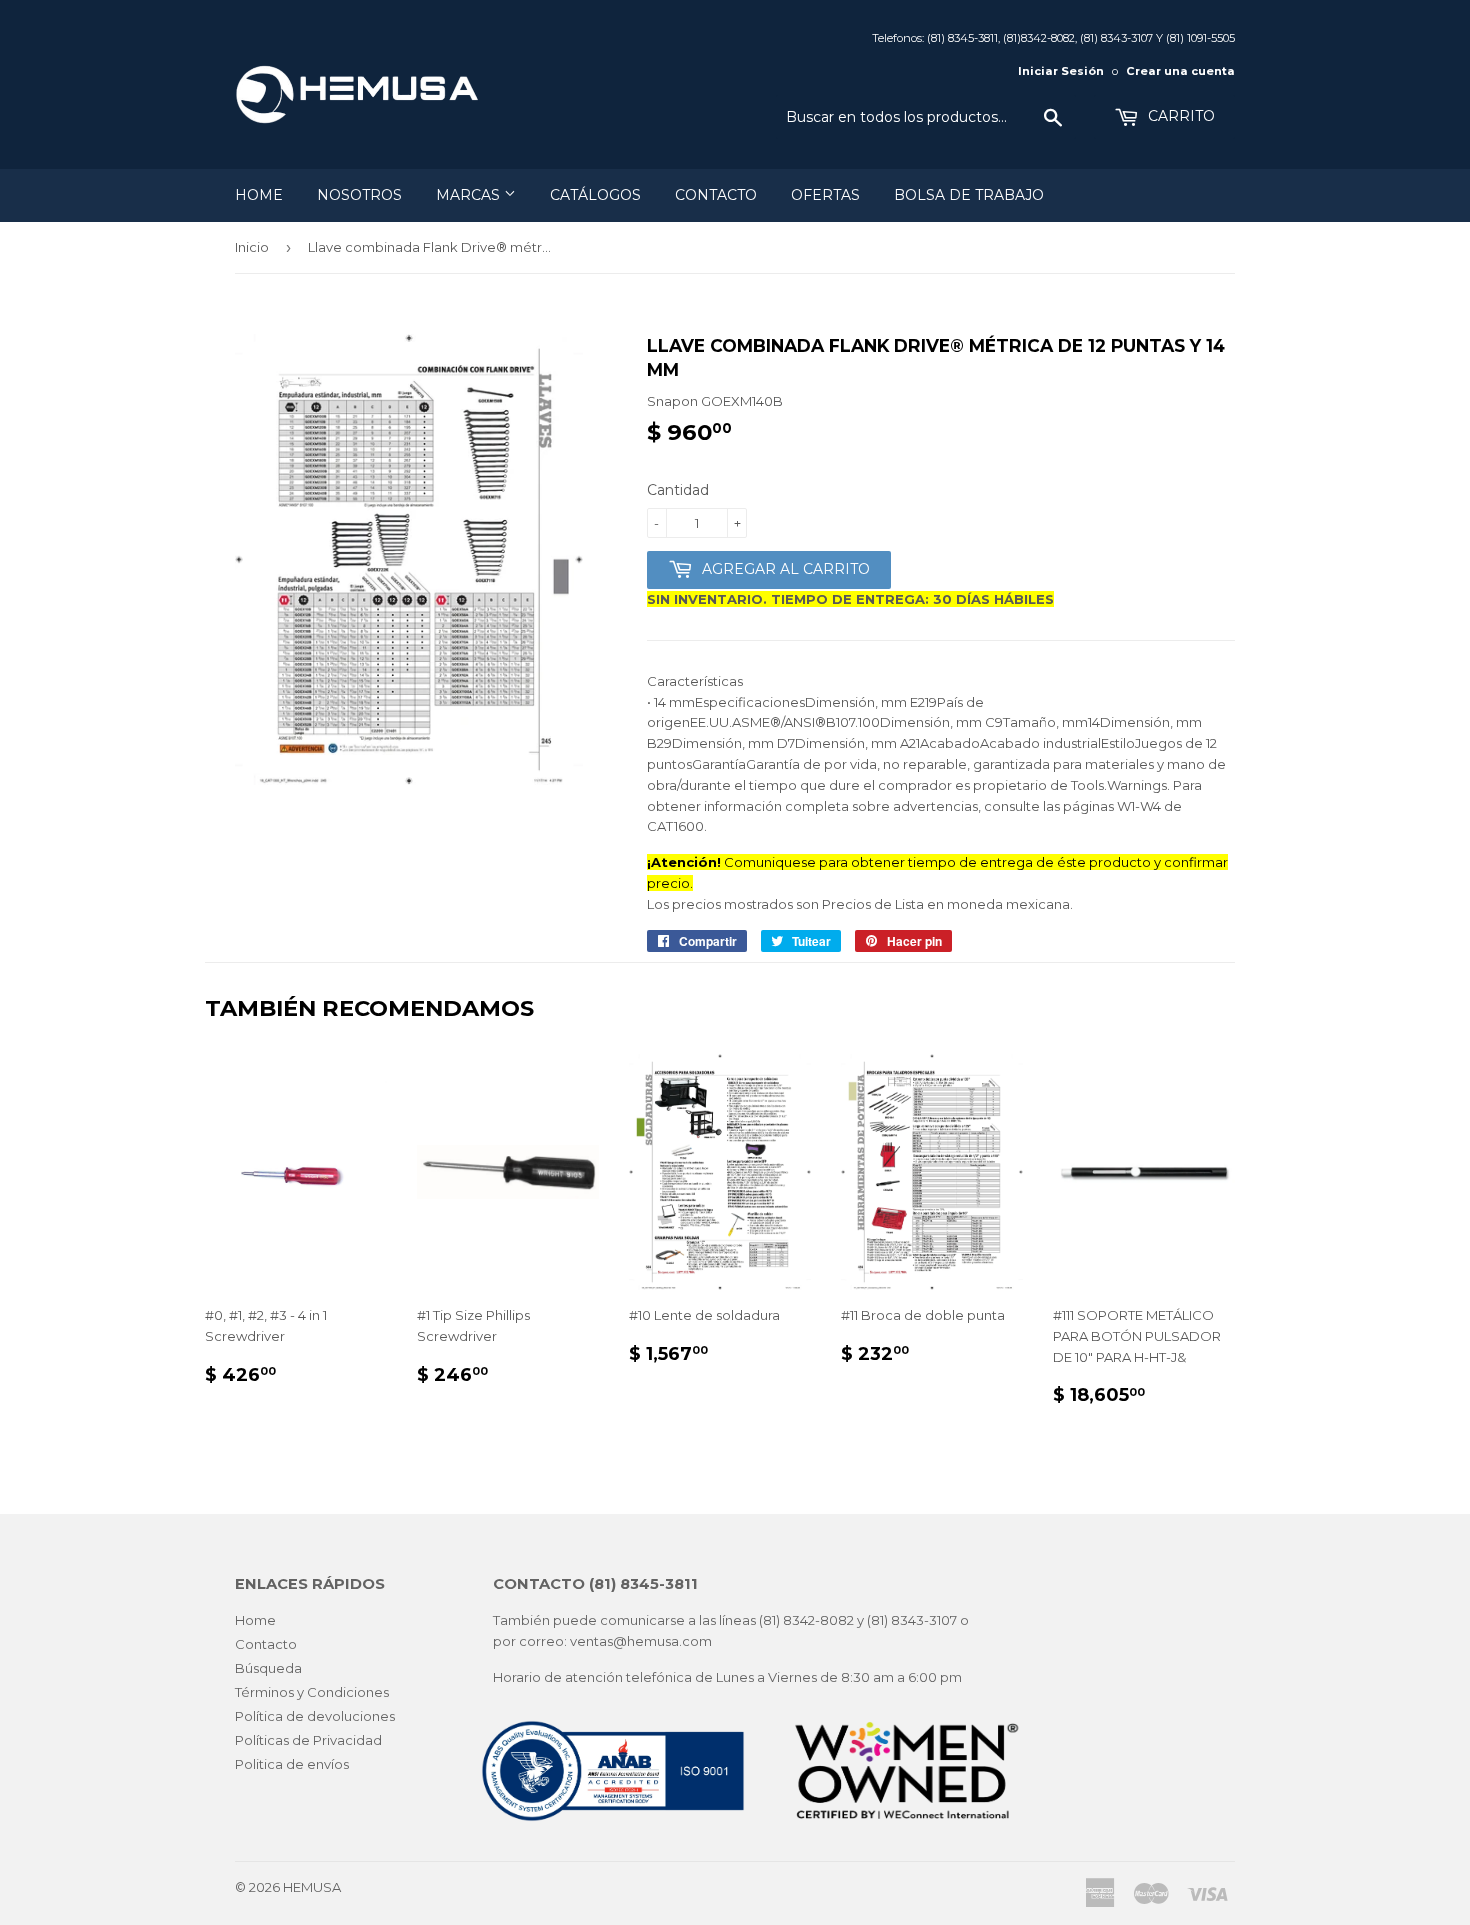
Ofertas (825, 195)
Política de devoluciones (315, 1716)
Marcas (470, 195)
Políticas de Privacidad (308, 1740)
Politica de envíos (292, 1764)
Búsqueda (268, 1668)
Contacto (716, 195)
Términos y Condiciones (312, 1692)
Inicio (252, 247)
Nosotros (359, 195)
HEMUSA (312, 1887)
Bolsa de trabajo (969, 195)
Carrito (1179, 116)
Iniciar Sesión (1061, 71)
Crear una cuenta (1180, 71)
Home (259, 195)
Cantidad (678, 490)
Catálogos (595, 195)
